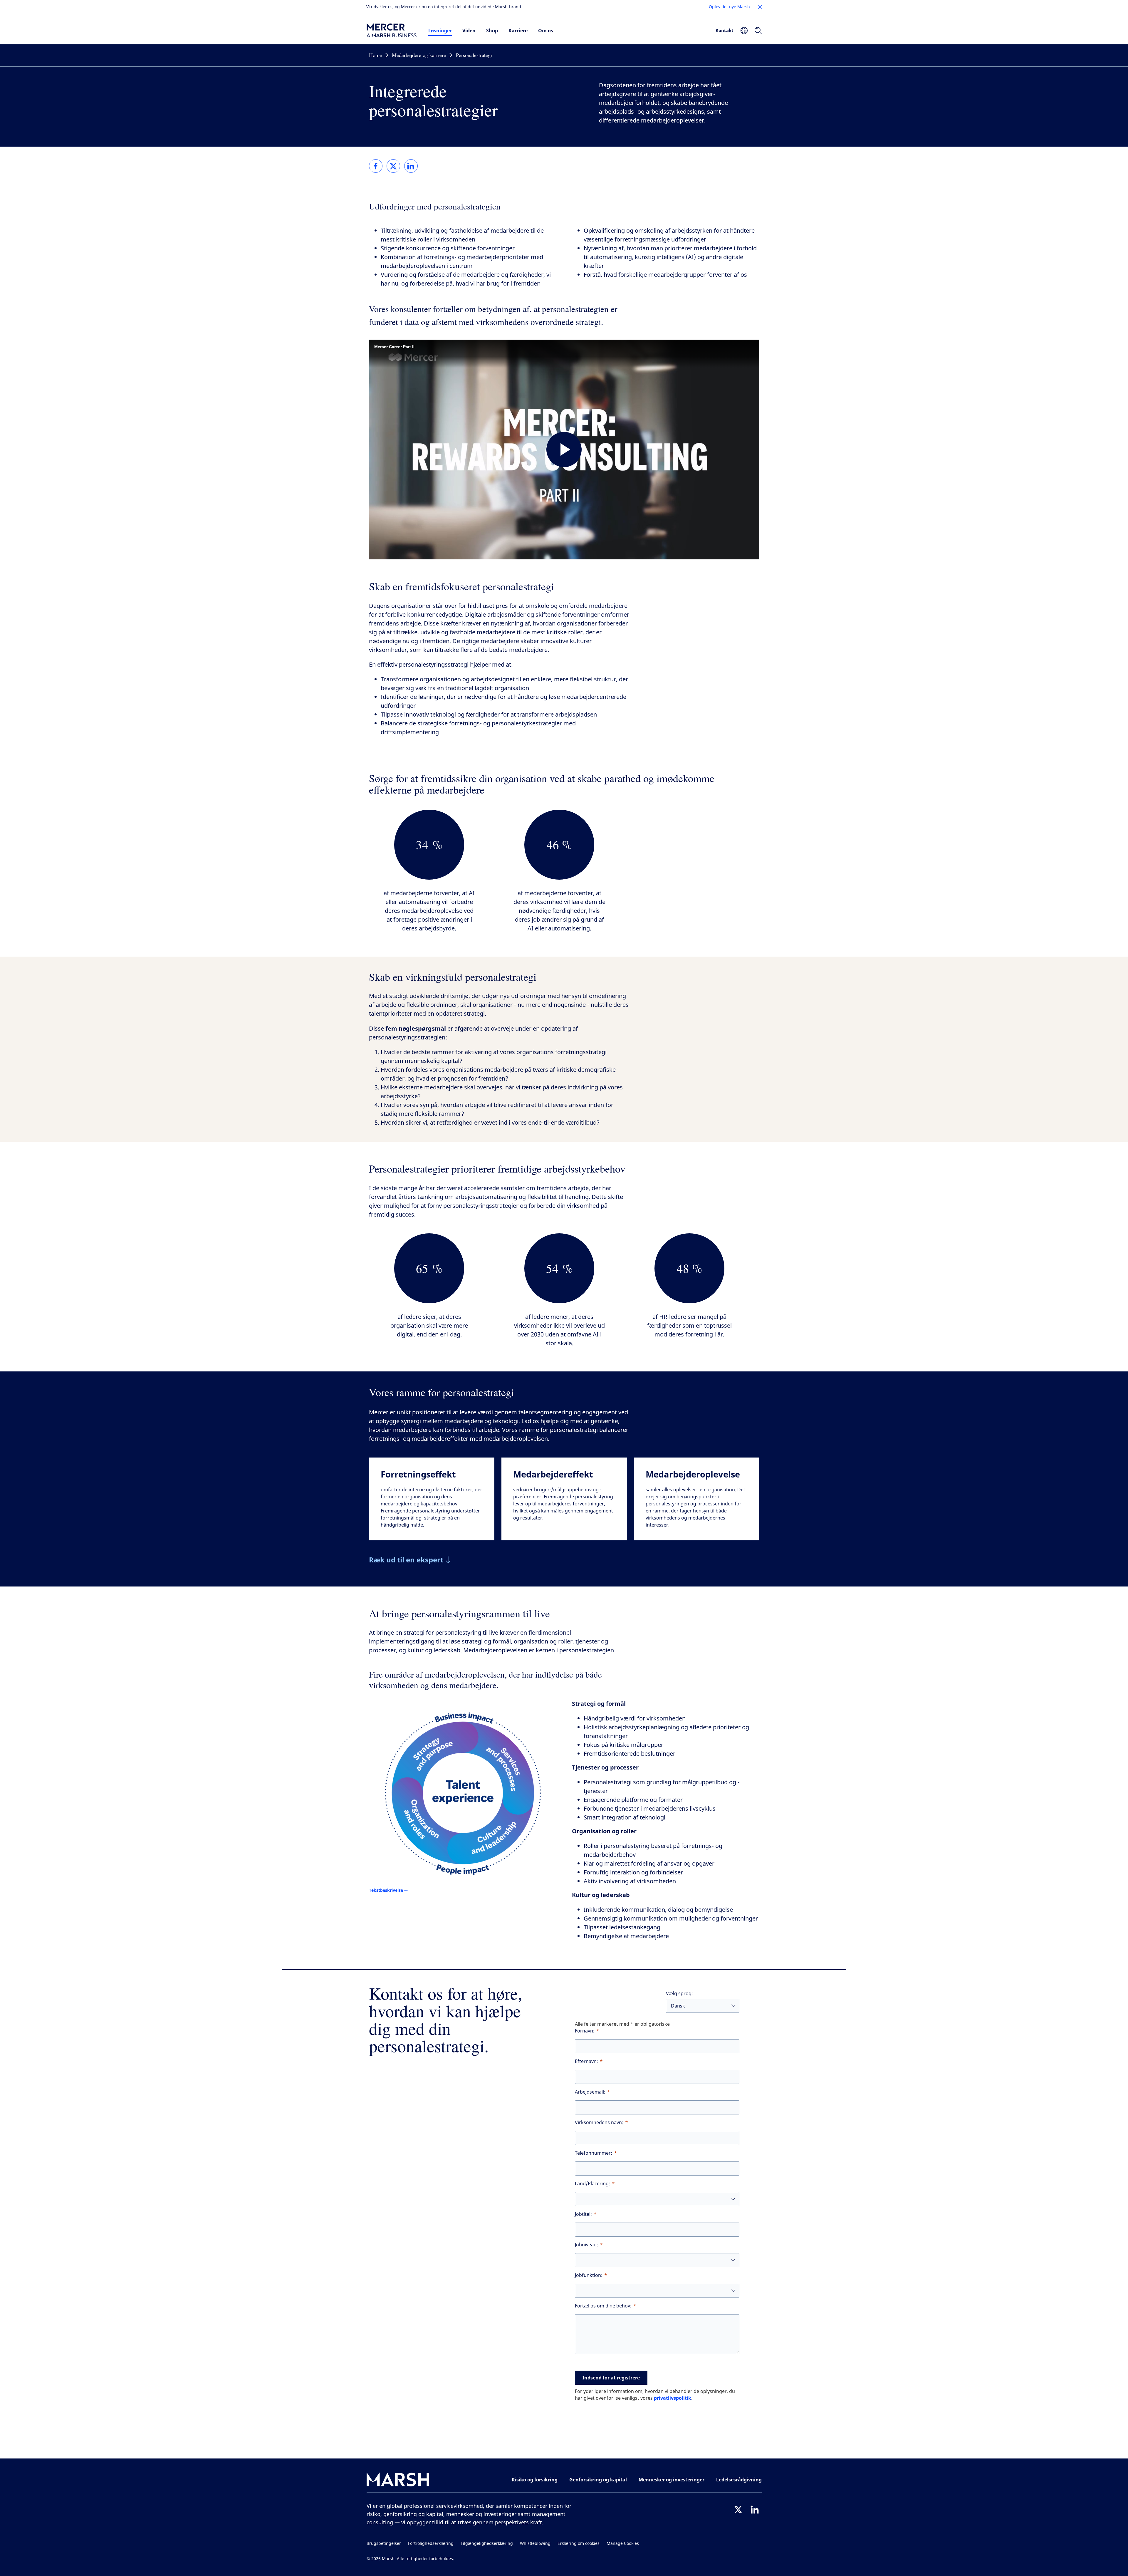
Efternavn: (586, 2061)
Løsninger (440, 31)
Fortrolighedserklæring (431, 2544)
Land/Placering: (592, 2184)
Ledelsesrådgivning (739, 2480)
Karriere (518, 31)
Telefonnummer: (594, 2153)
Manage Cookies (623, 2544)
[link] (376, 166)
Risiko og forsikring (535, 2480)
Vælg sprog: (679, 1994)
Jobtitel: (583, 2214)
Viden (469, 31)
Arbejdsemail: (590, 2092)
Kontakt (725, 30)
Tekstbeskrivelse (386, 1890)
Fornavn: (585, 2031)
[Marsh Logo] (398, 2481)
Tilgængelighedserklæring (487, 2544)
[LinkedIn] (755, 2510)
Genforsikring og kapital (598, 2480)
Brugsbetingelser (384, 2544)
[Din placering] (744, 31)
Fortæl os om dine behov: (603, 2306)
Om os (546, 31)
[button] (760, 7)
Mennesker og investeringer (672, 2480)
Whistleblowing (535, 2544)
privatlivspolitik (673, 2398)
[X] (738, 2510)
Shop (492, 31)
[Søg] (758, 31)
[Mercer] (392, 31)
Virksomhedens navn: (599, 2123)
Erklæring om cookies (579, 2544)
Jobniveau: (586, 2245)
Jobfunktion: (589, 2275)
